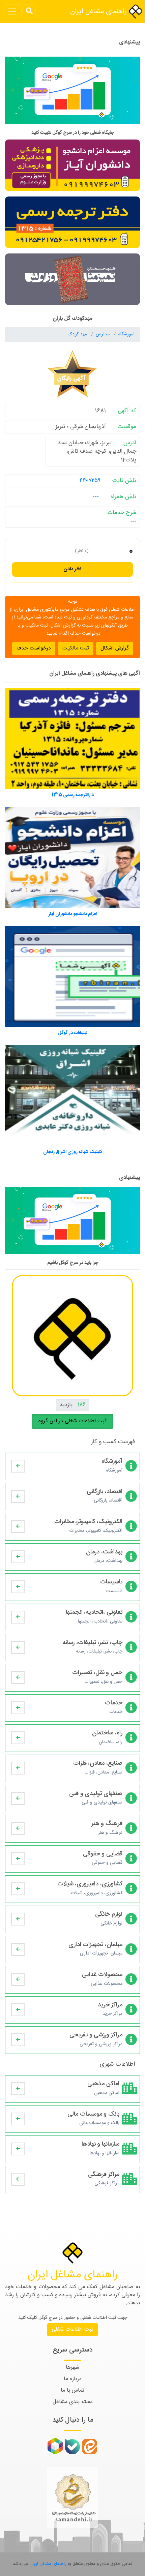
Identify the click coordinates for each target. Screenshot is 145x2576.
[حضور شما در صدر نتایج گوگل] (72, 93)
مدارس (103, 334)
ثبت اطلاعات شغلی (72, 2329)
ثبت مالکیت (76, 648)
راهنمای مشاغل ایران (99, 12)
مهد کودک (78, 334)
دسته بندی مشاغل (73, 2402)
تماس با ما (72, 2390)
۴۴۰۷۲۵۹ (90, 481)
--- (96, 497)
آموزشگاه (126, 334)
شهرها (72, 2368)
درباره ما (73, 2379)
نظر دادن (72, 569)
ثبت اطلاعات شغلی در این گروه (72, 1421)
